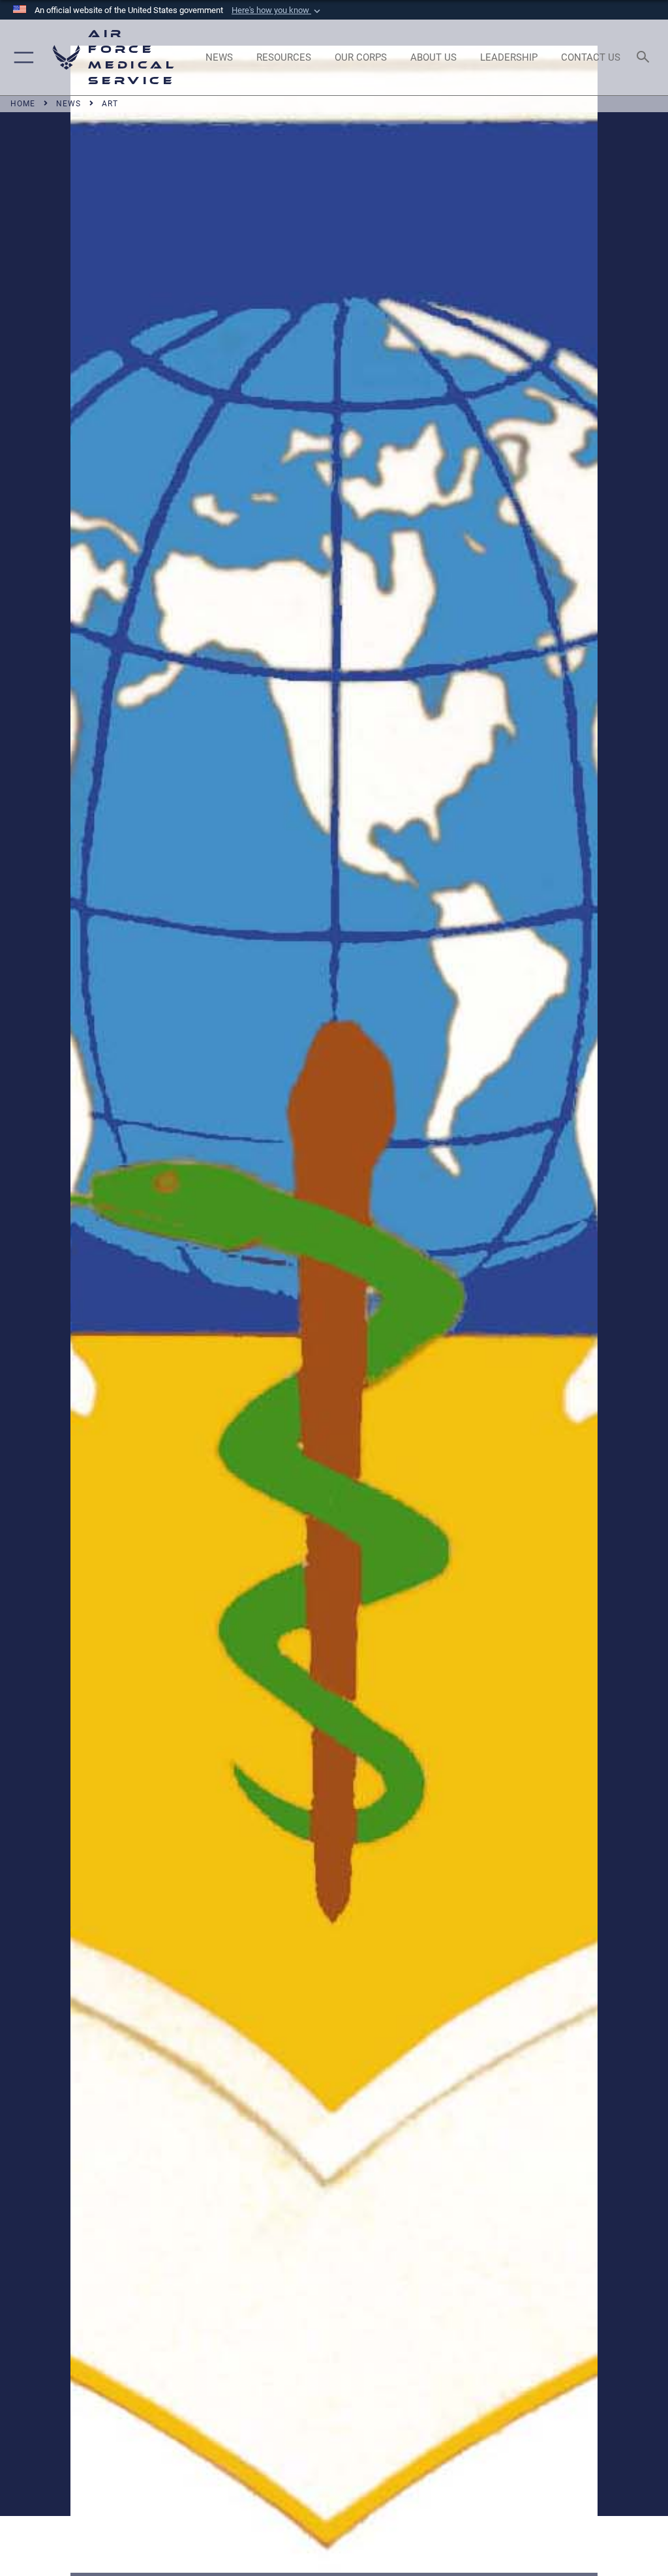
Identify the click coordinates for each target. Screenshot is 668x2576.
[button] (277, 10)
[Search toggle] (645, 58)
